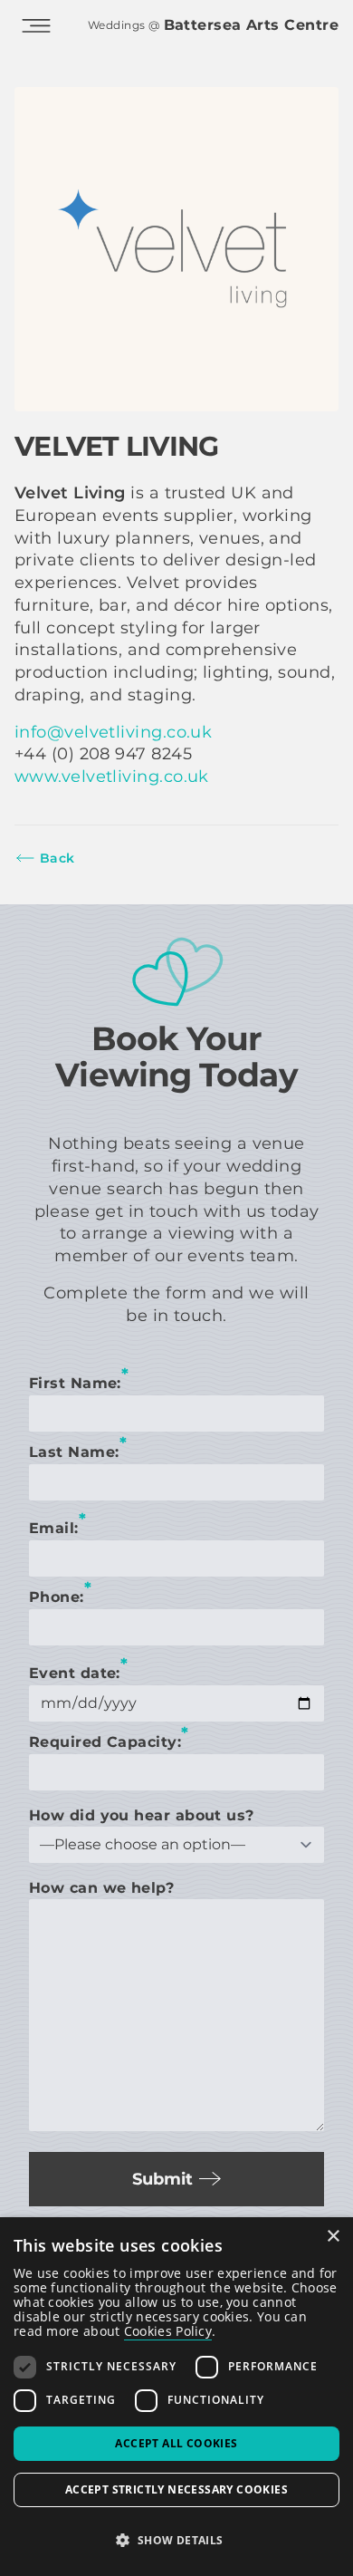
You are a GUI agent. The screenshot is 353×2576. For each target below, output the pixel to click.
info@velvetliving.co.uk (113, 732)
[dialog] (176, 2397)
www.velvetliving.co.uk (112, 777)
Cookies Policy (168, 2331)
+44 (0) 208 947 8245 (103, 754)
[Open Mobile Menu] (36, 25)
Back (57, 858)
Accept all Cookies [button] (176, 2443)
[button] (176, 2541)
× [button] (333, 2237)
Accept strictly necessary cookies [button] (176, 2489)
